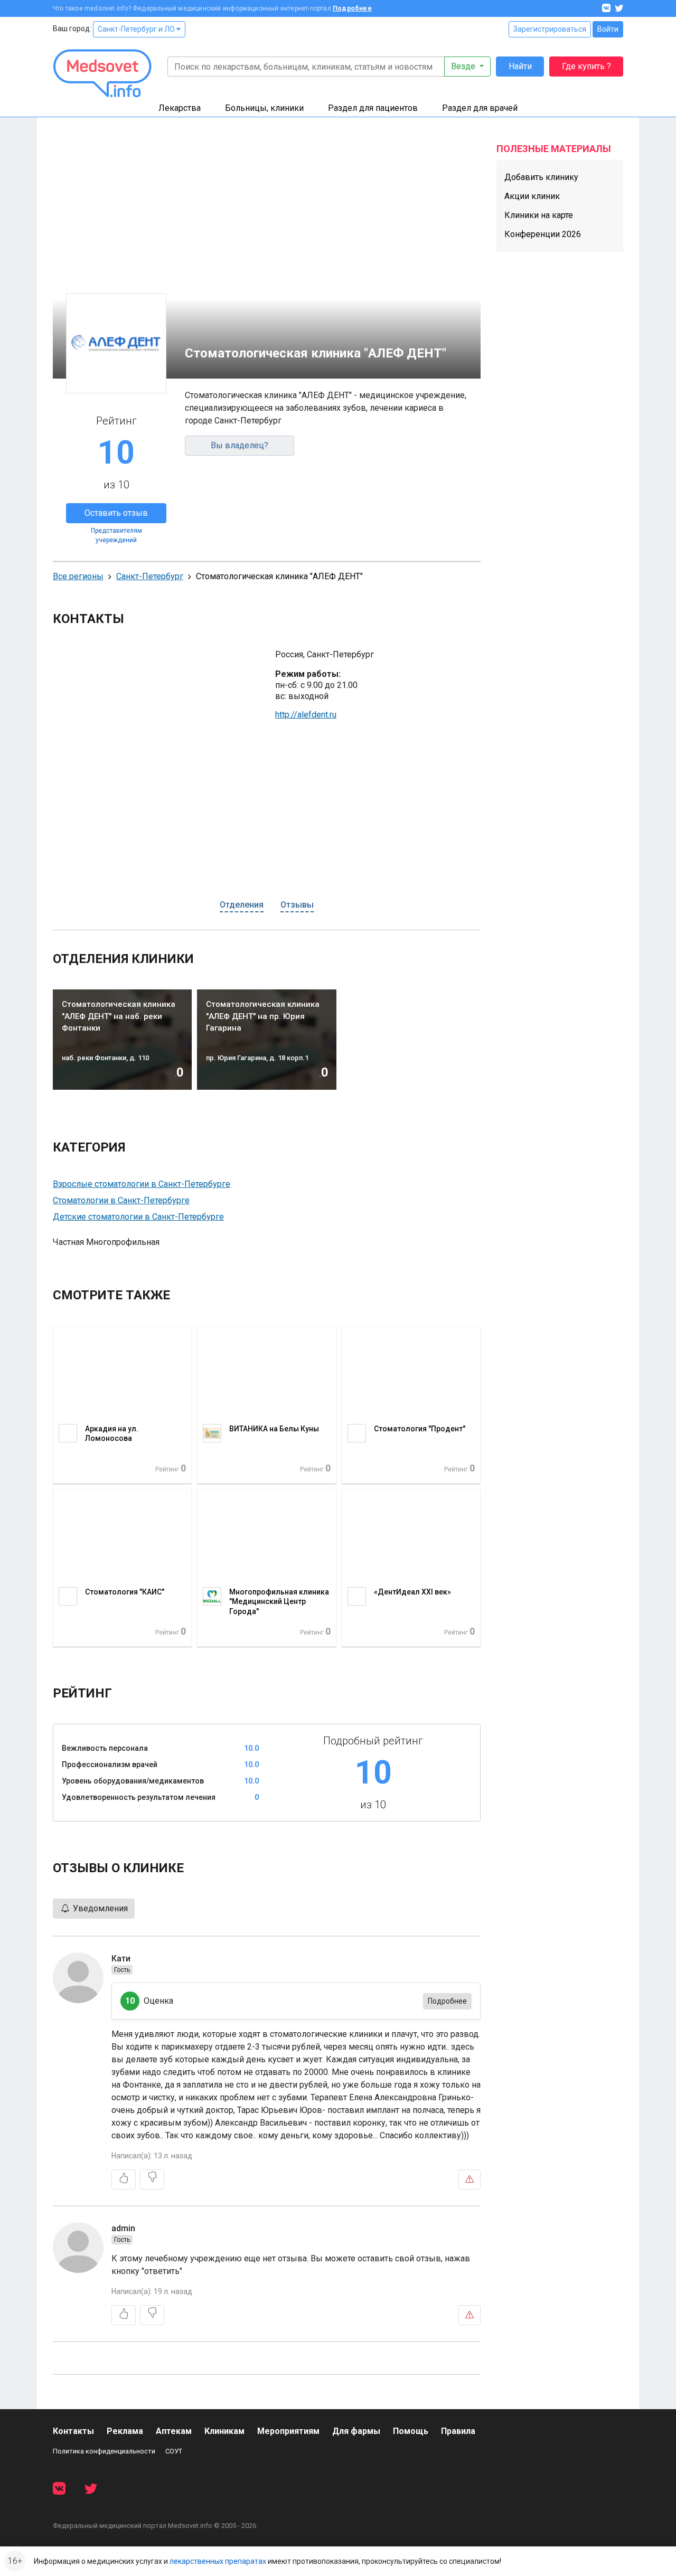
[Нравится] (124, 2179)
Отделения (242, 905)
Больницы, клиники (264, 108)
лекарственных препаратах (218, 2561)
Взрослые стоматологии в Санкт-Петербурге (142, 1184)
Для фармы (356, 2431)
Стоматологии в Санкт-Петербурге (121, 1200)
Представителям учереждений (116, 535)
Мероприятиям (288, 2431)
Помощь (411, 2431)
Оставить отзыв (116, 513)
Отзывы (297, 905)
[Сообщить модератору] (470, 2179)
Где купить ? (586, 66)
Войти (608, 29)
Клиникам (224, 2431)
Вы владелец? (240, 445)
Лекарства (180, 108)
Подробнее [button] (447, 2001)
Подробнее (352, 8)
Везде (464, 66)
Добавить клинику (541, 177)
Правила (458, 2431)
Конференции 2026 (543, 234)
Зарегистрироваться (550, 29)
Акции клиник (532, 196)
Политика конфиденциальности (104, 2451)
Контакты (73, 2431)
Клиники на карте (539, 215)
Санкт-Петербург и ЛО (137, 29)
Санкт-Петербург (150, 576)
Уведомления (99, 1908)
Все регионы (78, 576)
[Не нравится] (152, 2179)
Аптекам (174, 2431)
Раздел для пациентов (373, 108)
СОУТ (174, 2451)
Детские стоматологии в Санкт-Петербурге (138, 1217)
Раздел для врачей (480, 108)
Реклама (125, 2431)
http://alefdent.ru (306, 715)
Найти (520, 66)
